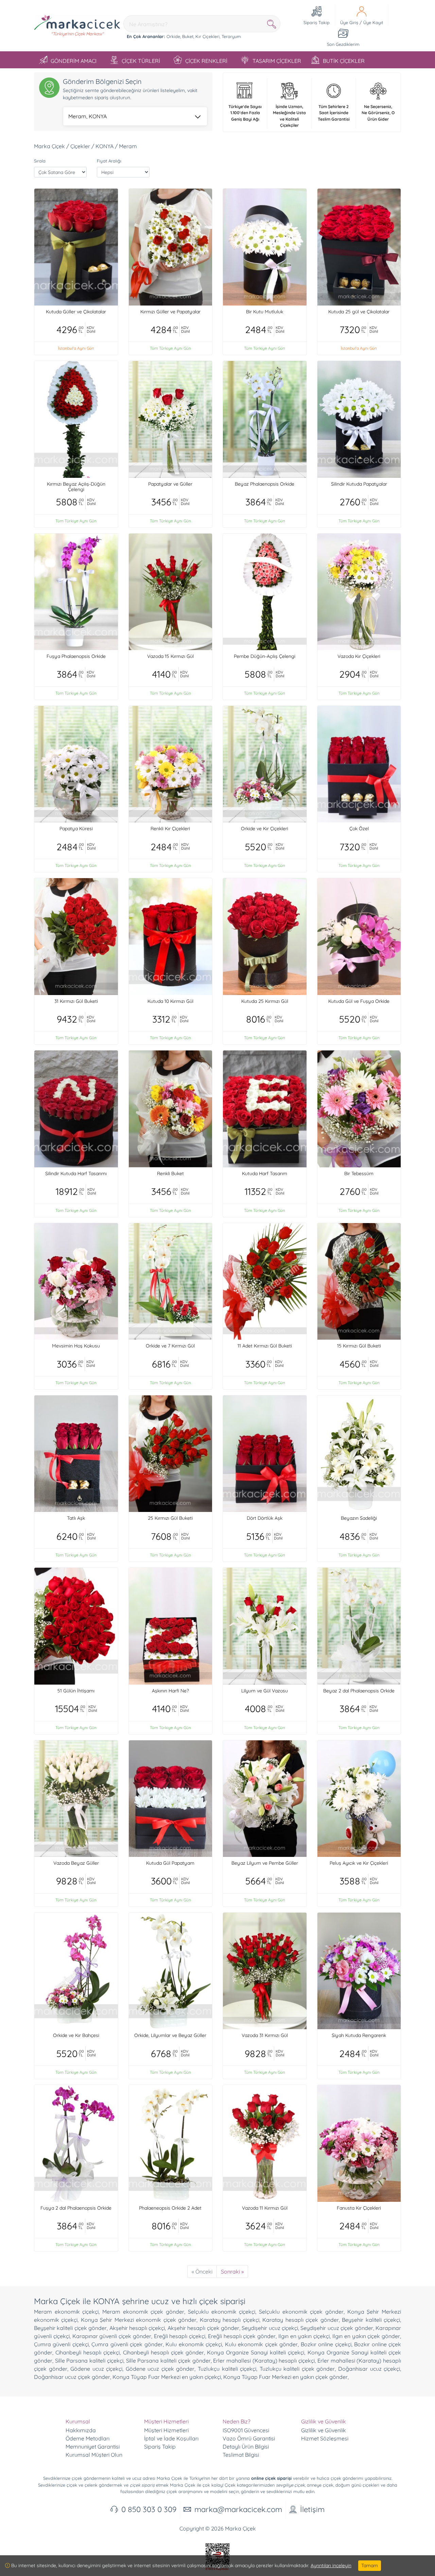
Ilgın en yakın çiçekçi (304, 2336)
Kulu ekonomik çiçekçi (194, 2344)
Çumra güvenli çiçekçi (61, 2344)
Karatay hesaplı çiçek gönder (300, 2320)
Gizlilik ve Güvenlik (324, 2430)
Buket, (188, 36)
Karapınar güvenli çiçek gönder (112, 2336)
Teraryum (231, 36)
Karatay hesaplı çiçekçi (230, 2320)
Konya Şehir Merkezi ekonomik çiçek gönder (139, 2320)
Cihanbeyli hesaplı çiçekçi (88, 2352)
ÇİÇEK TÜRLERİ (141, 61)
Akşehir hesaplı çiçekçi (137, 2328)
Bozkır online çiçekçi (326, 2344)
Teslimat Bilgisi (241, 2455)
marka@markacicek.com (238, 2509)
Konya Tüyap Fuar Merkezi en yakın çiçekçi (167, 2377)
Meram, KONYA (88, 116)
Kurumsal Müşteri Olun (94, 2455)
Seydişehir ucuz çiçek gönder (337, 2328)
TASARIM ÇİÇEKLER (277, 61)
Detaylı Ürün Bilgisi (246, 2447)
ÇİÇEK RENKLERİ (206, 61)
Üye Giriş (349, 22)
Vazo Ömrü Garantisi (249, 2438)
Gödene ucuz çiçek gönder (160, 2369)
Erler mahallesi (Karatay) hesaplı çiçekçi (264, 2361)
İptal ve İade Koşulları (171, 2438)
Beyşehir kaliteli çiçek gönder (70, 2328)
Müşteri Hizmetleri (166, 2430)
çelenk (91, 2485)
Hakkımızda (81, 2430)
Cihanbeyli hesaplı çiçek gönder (163, 2352)
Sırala (40, 161)
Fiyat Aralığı (109, 161)
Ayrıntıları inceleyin (331, 2565)
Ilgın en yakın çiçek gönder (366, 2336)
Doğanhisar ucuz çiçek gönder (72, 2377)
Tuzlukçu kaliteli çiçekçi (227, 2369)
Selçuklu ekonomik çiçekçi (222, 2312)
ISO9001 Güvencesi (246, 2430)
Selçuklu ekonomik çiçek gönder (301, 2312)
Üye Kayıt (373, 22)
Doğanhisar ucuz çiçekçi (369, 2369)
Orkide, (174, 36)
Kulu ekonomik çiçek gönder (261, 2344)
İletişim (312, 2509)
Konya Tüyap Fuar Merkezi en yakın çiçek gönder (285, 2377)
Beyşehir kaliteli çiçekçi (371, 2320)
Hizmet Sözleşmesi (325, 2438)
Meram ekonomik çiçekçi (66, 2312)
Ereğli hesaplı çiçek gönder (242, 2336)
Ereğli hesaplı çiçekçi (180, 2336)
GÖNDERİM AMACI (74, 61)
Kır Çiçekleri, (208, 36)
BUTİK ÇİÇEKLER (344, 61)
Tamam (370, 2565)
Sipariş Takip (160, 2447)
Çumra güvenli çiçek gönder (127, 2344)
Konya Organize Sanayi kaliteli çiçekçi (256, 2352)
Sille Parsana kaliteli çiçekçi (89, 2361)
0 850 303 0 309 (149, 2509)
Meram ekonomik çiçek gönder (143, 2312)
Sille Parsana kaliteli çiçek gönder (168, 2361)
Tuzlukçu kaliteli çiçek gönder (297, 2369)
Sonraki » (232, 2272)
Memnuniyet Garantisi (93, 2447)
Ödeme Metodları (88, 2438)
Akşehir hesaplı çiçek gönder (203, 2328)
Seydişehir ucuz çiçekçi (270, 2328)
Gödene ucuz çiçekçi (96, 2369)
